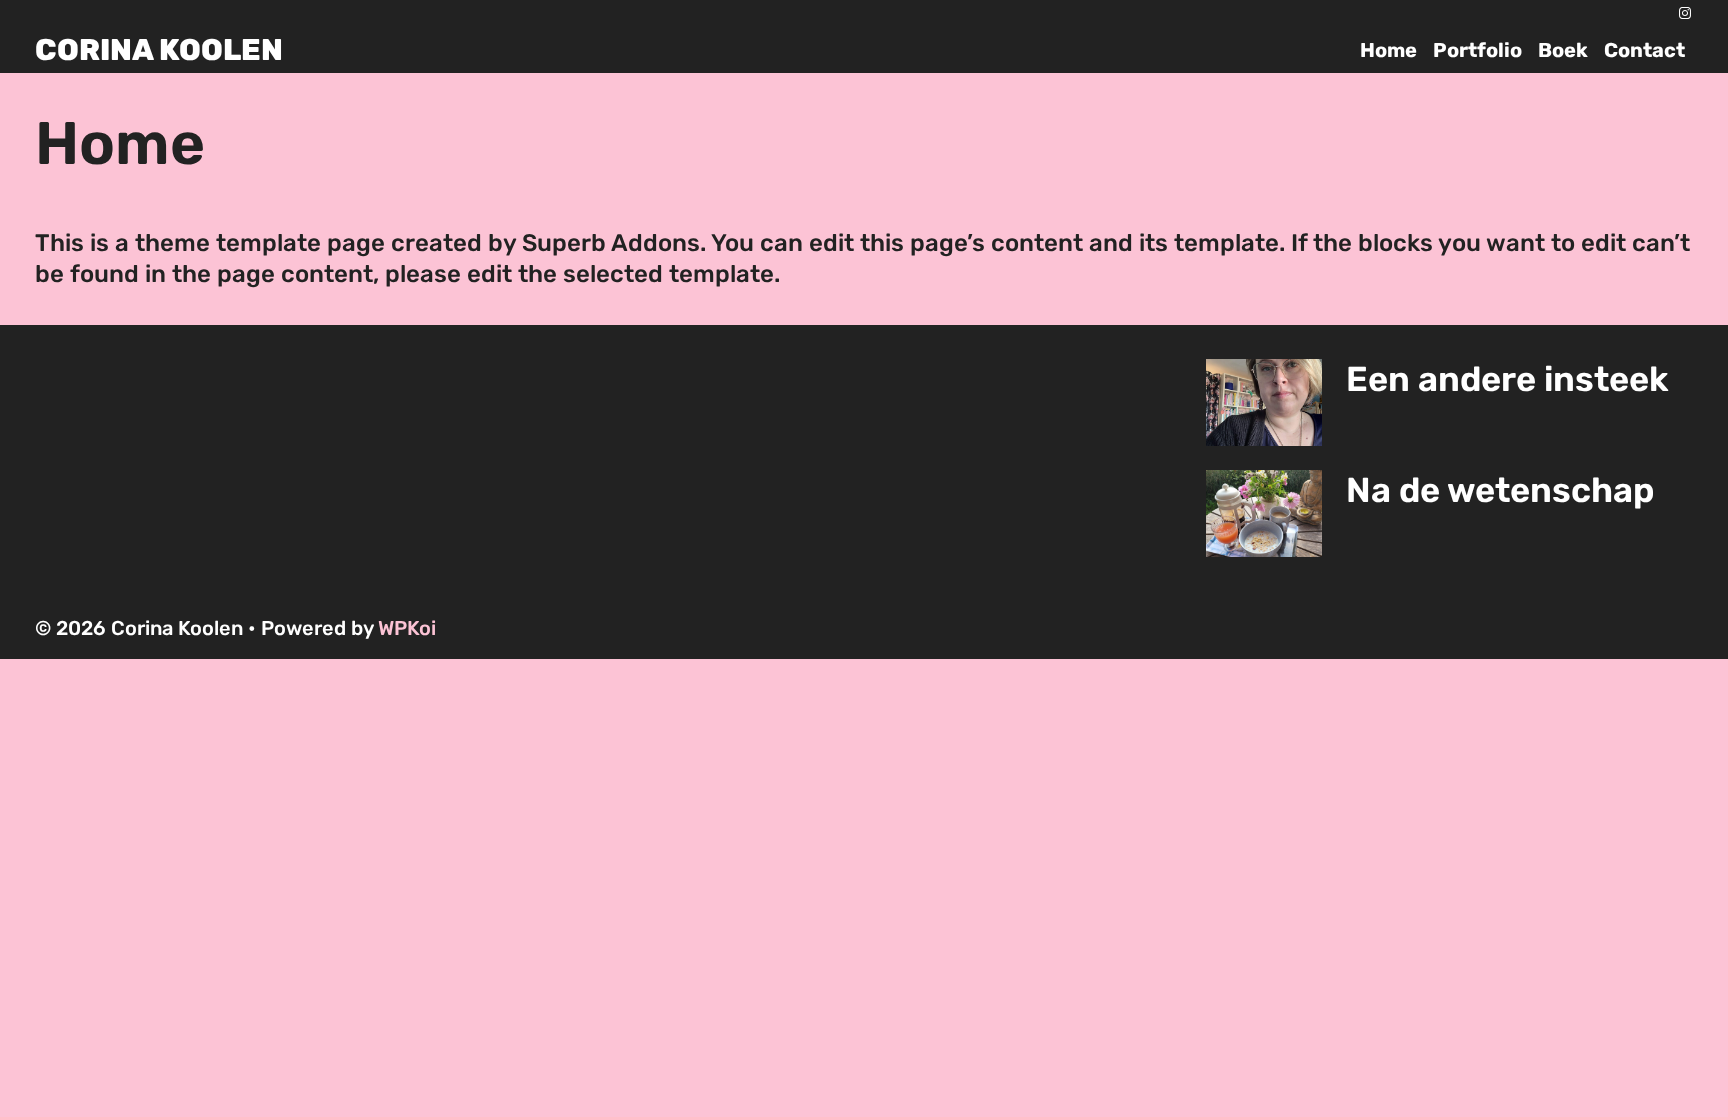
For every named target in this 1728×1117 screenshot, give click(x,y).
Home (1388, 50)
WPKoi (407, 628)
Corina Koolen (159, 50)
